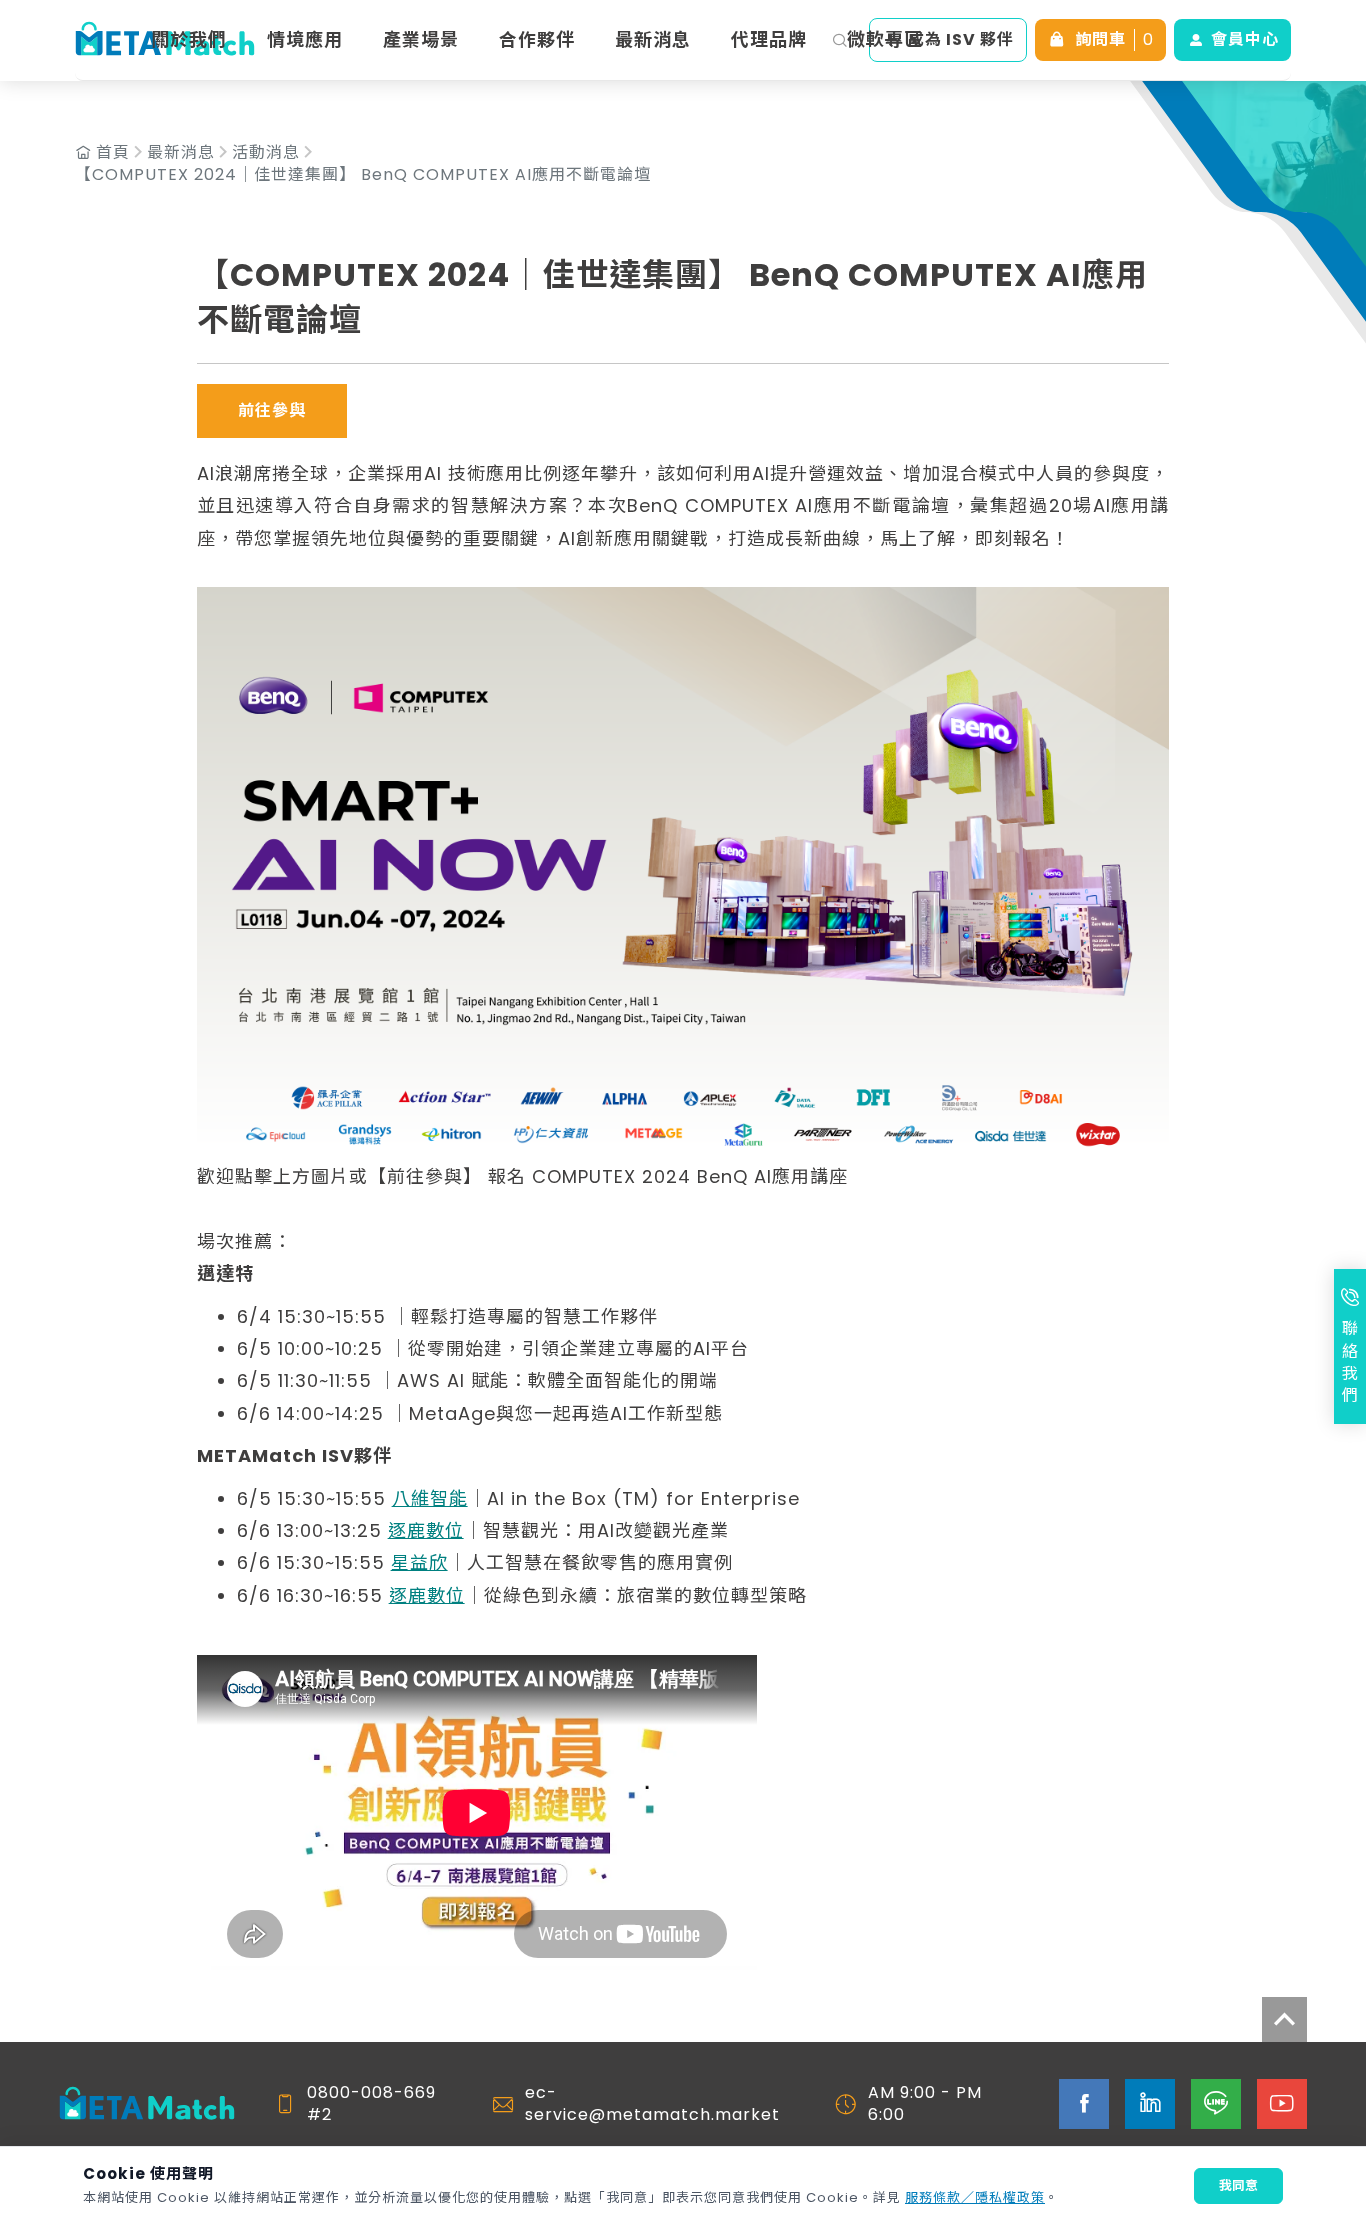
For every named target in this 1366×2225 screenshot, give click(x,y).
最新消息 (653, 39)
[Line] (1216, 2104)
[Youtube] (1282, 2104)
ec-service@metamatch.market (652, 2104)
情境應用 (305, 39)
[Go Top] (1284, 2019)
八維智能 (430, 1498)
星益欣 (419, 1562)
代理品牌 (769, 39)
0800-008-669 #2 (371, 2104)
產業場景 (421, 39)
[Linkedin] (1150, 2104)
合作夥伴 (537, 39)
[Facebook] (1084, 2104)
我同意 (1238, 2185)
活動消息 (266, 153)
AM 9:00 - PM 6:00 (925, 2104)
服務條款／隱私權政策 (975, 2197)
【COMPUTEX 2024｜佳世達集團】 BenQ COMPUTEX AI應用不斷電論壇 (363, 175)
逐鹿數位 (426, 1530)
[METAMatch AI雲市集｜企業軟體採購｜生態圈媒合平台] (147, 2104)
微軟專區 (885, 39)
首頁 (113, 153)
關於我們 (189, 39)
